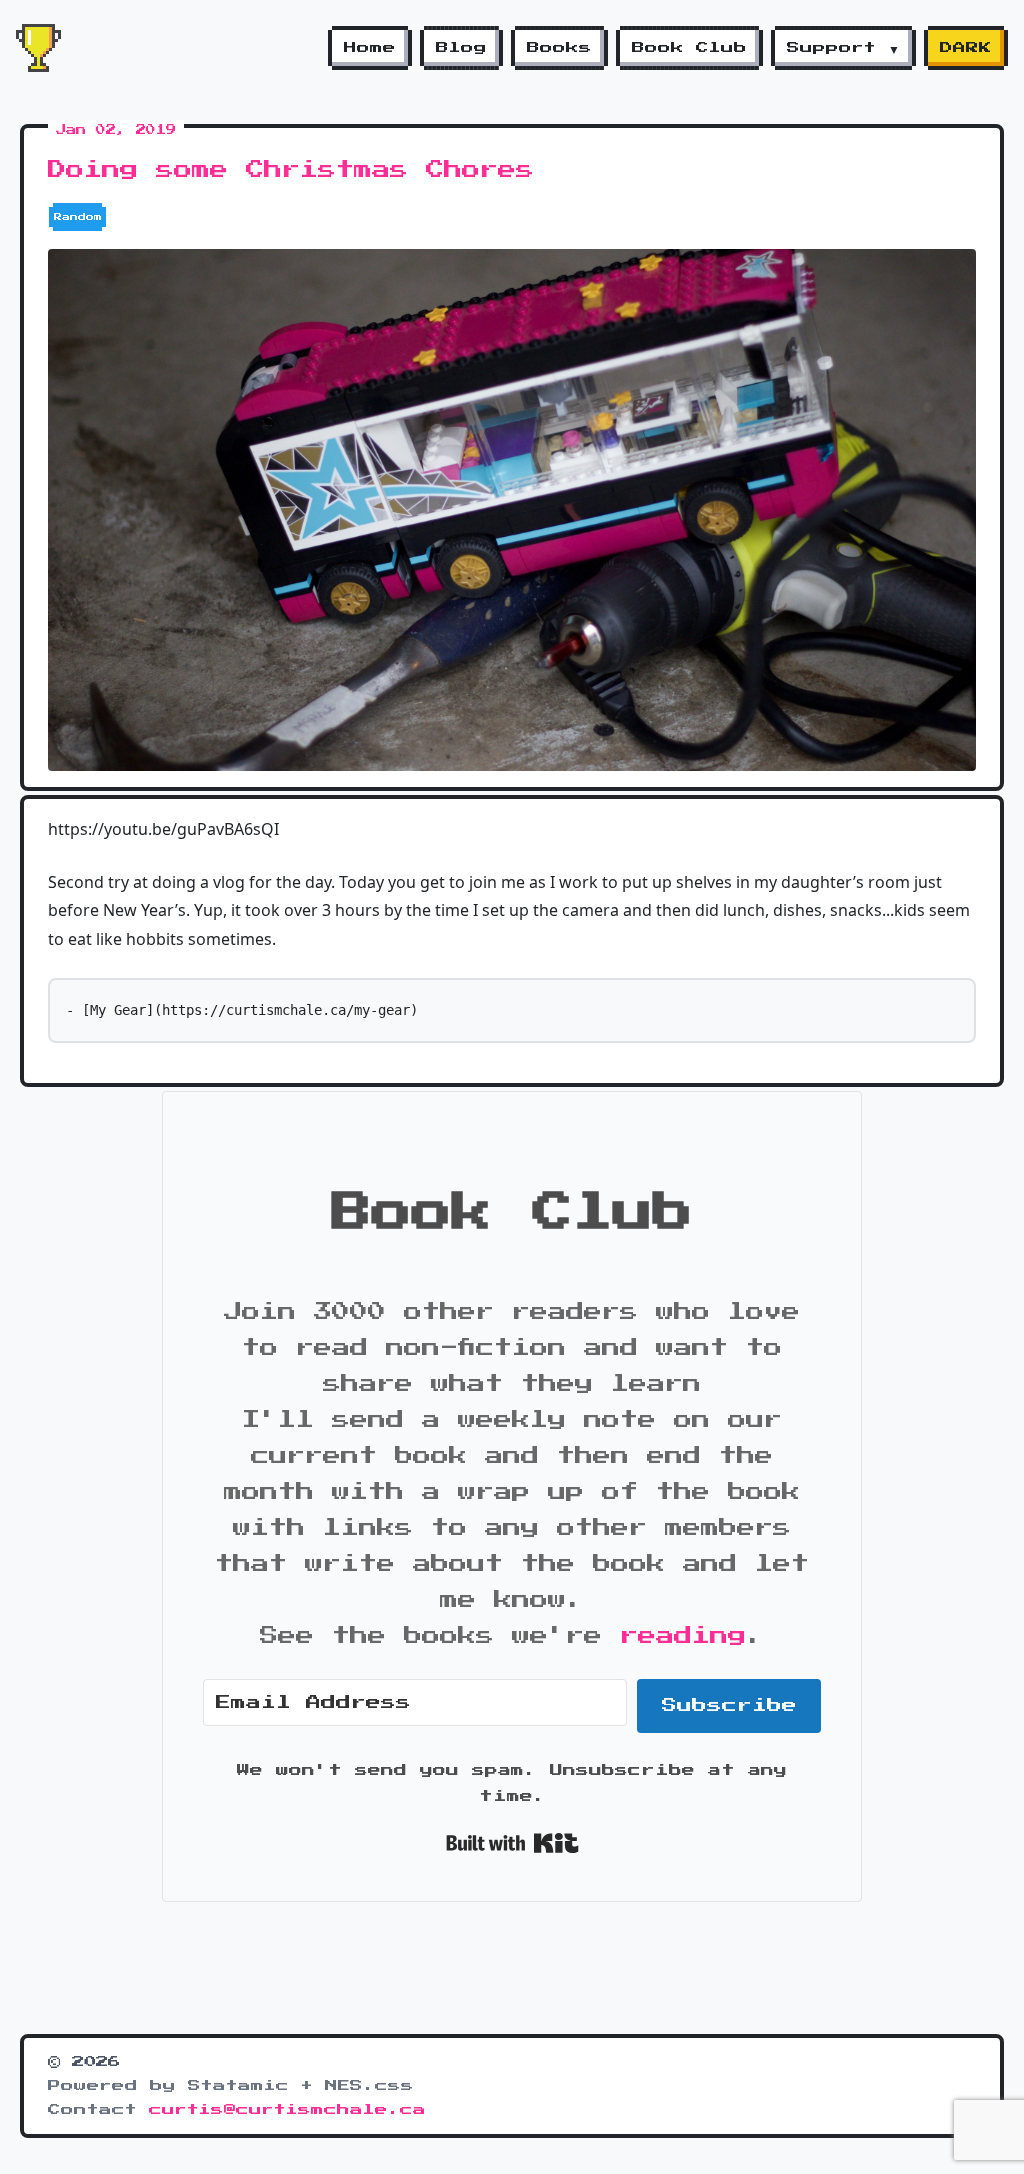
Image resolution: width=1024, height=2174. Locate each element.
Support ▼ (843, 48)
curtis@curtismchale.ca (287, 2110)
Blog (461, 48)
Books (559, 48)
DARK (966, 48)
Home (370, 48)
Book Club (689, 48)
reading (683, 1636)
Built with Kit (512, 1843)
